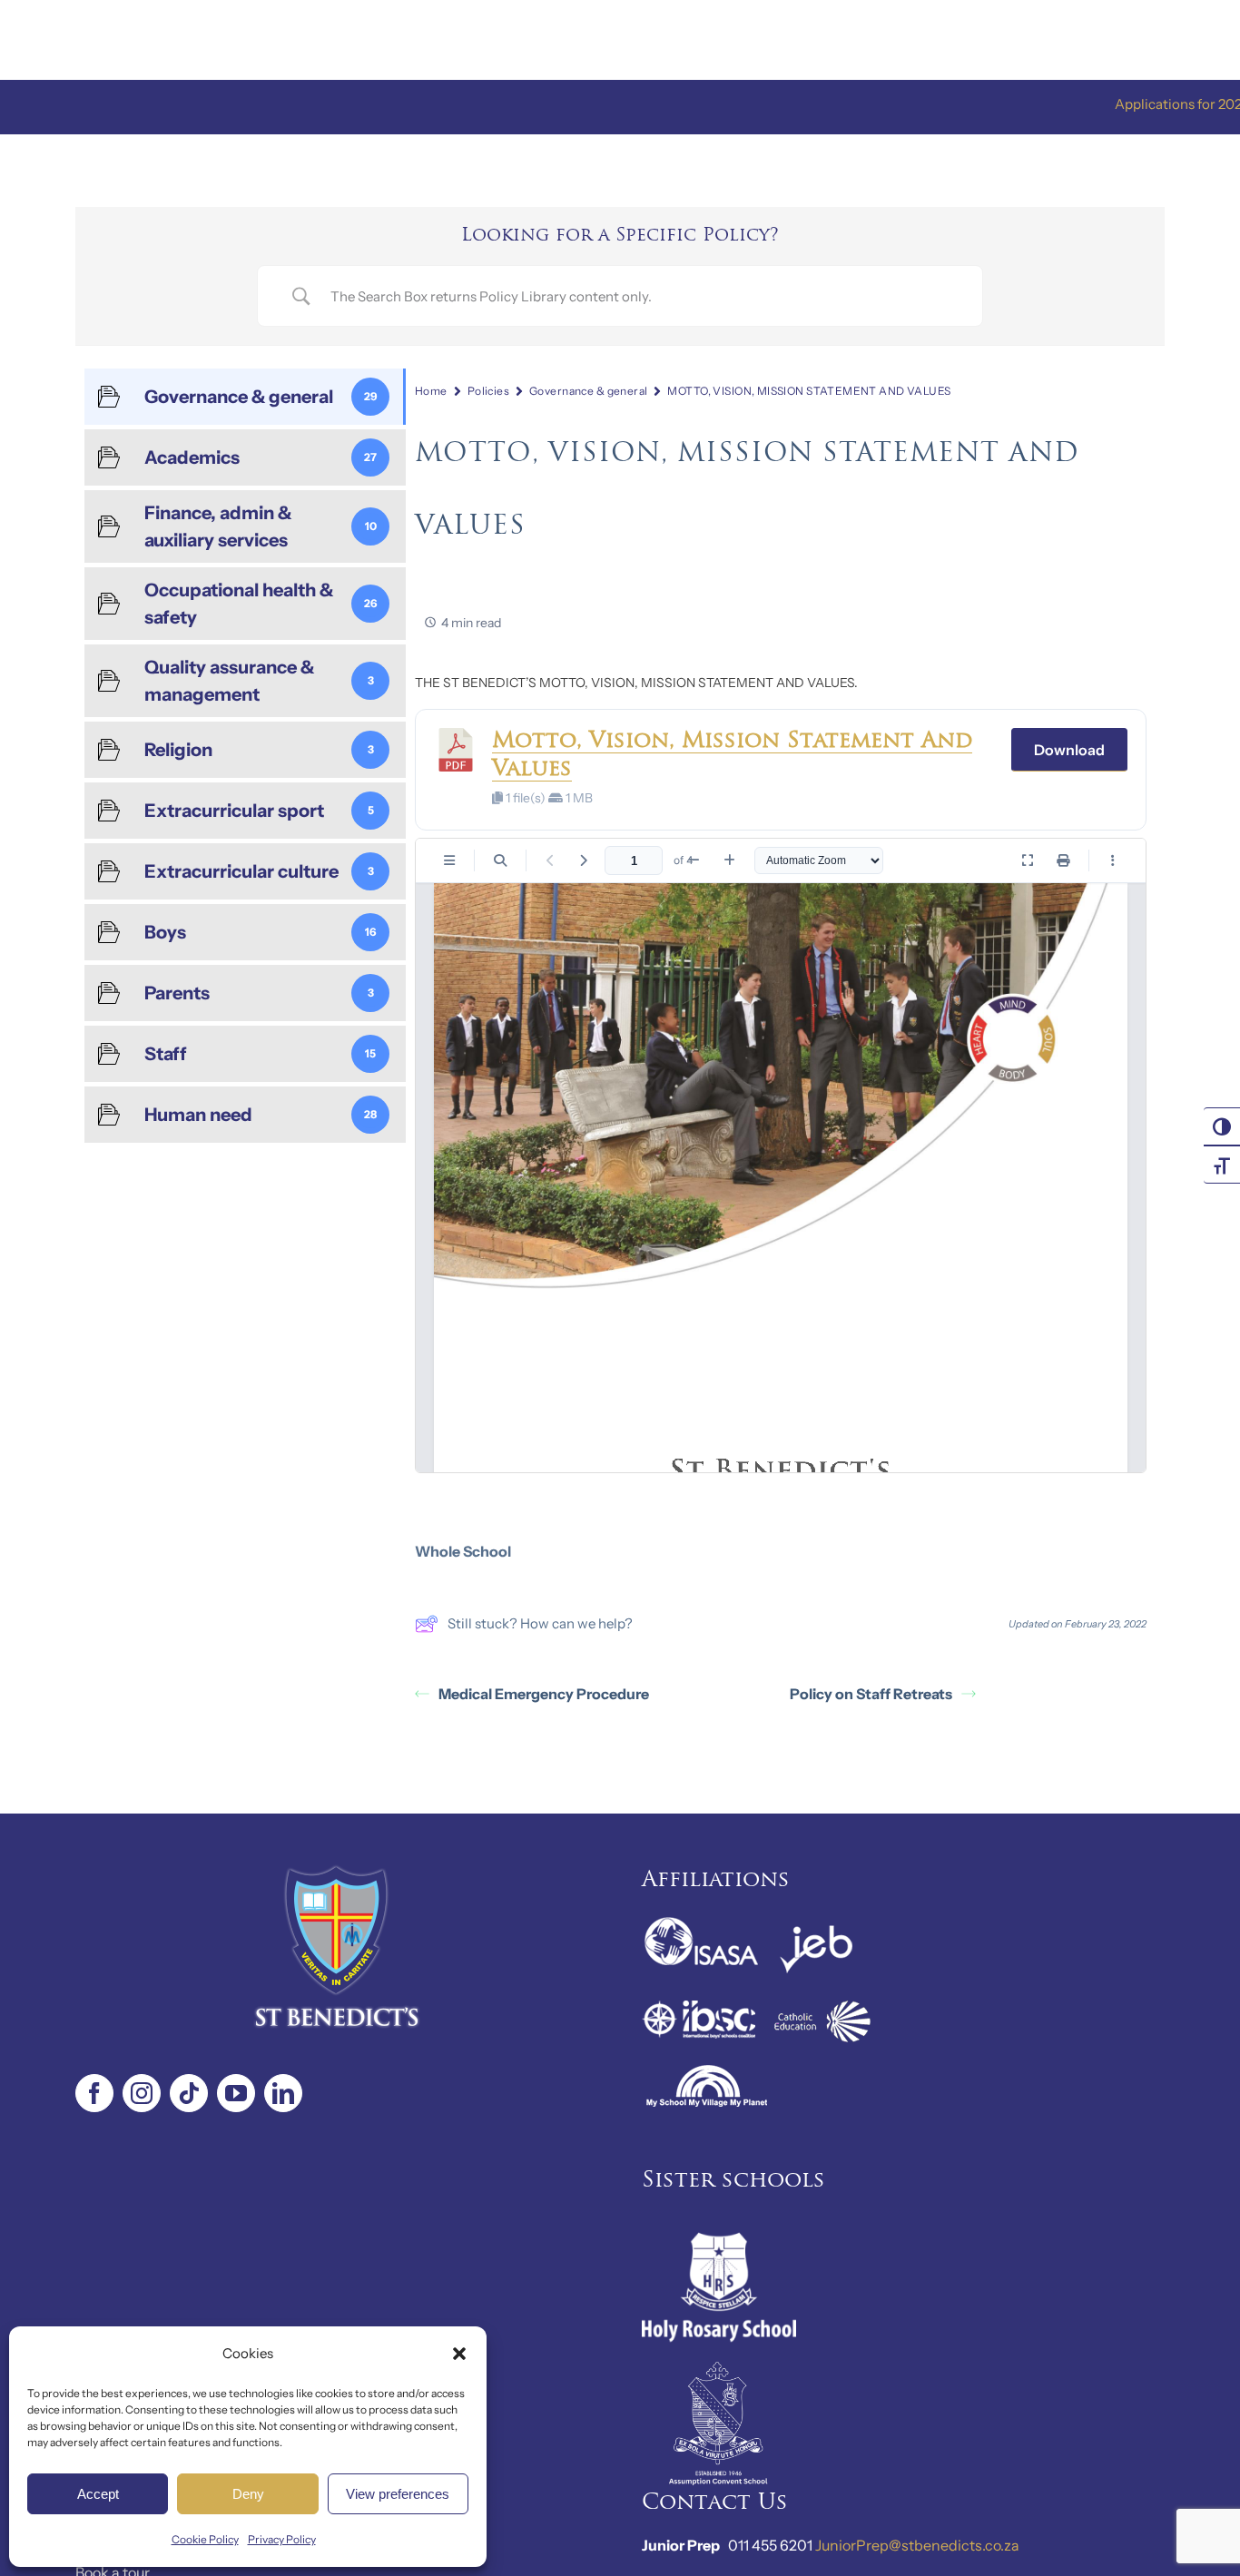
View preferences (398, 2494)
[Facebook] (94, 2093)
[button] (459, 2354)
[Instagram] (142, 2093)
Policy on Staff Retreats (871, 1694)
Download (1069, 750)
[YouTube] (236, 2093)
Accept (98, 2494)
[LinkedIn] (283, 2093)
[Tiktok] (189, 2093)
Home (431, 391)
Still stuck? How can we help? (540, 1623)
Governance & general (588, 391)
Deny (248, 2494)
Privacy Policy (282, 2539)
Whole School (463, 1551)
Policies (488, 391)
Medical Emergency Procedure (544, 1694)
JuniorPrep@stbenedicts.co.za (917, 2545)
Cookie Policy (205, 2539)
